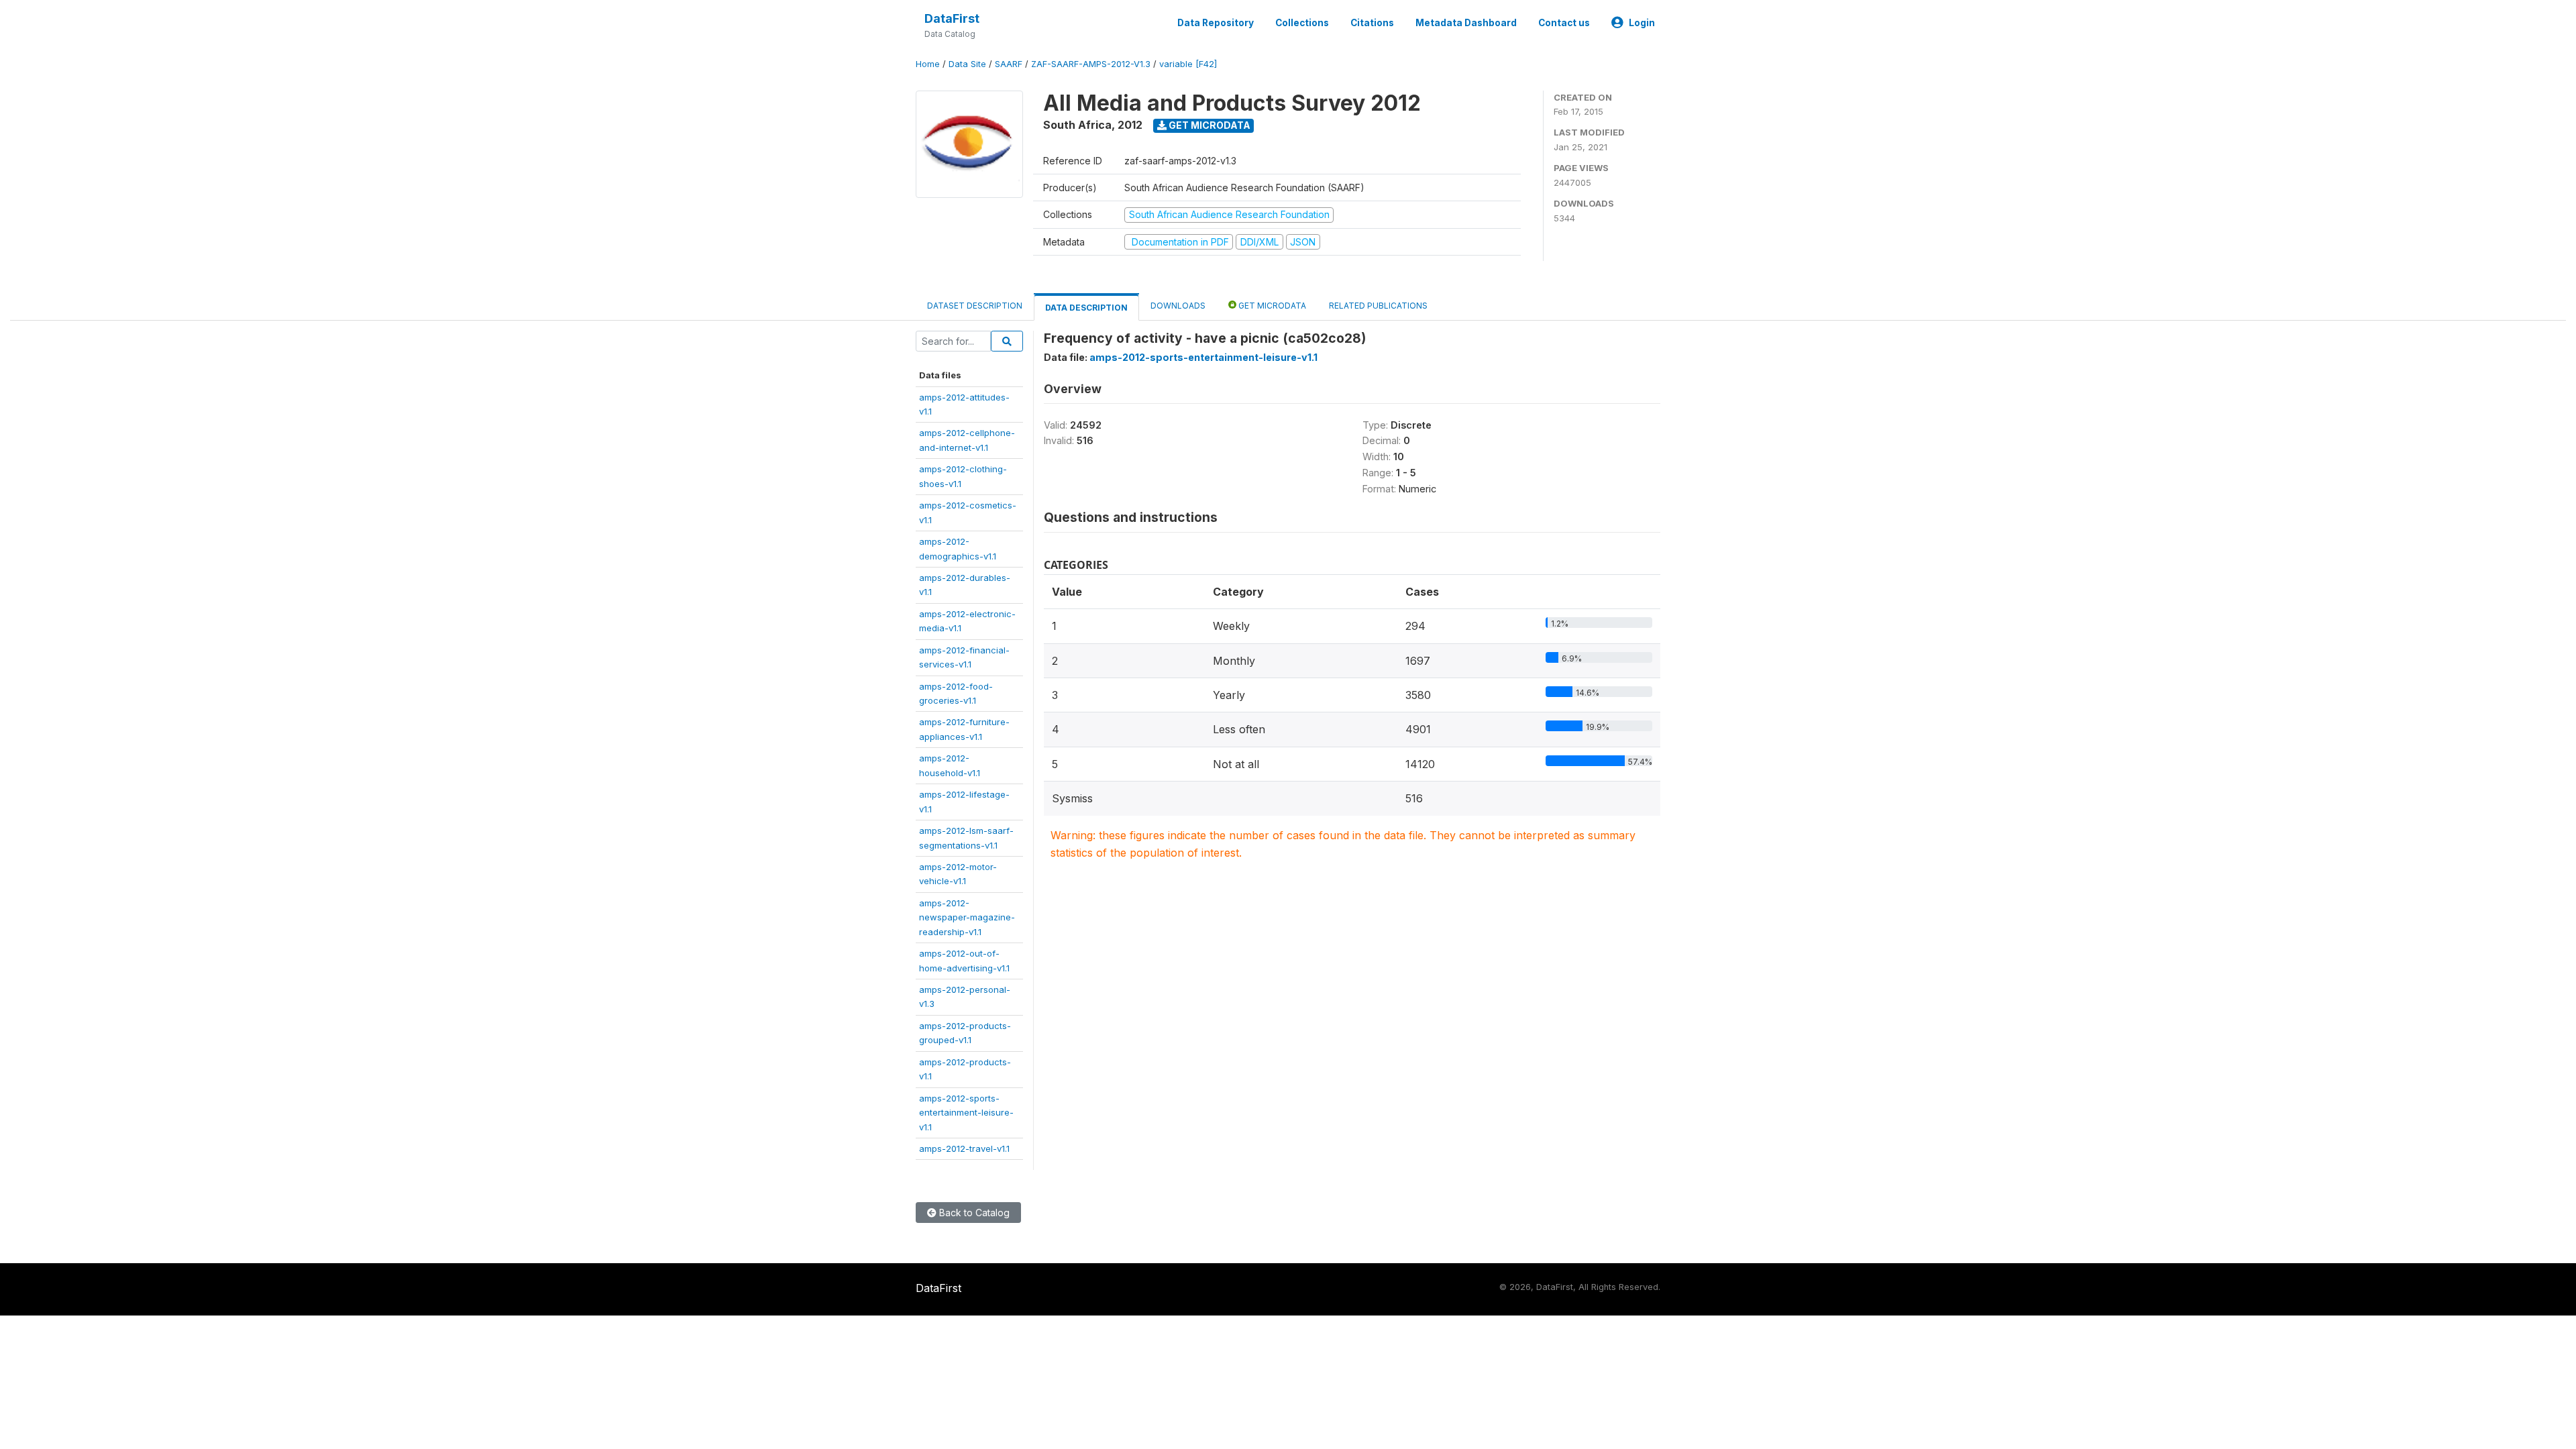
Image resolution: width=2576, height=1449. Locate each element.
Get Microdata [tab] (1271, 306)
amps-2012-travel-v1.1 (964, 1148)
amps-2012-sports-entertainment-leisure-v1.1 (966, 1113)
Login (1642, 23)
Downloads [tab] (1178, 306)
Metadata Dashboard (1466, 23)
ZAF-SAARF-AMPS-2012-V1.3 (1091, 64)
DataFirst (952, 18)
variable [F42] (1188, 64)
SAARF (1009, 64)
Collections (1302, 23)
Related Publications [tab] (1378, 306)
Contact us (1564, 23)
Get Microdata (1209, 125)
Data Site (967, 64)
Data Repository (1216, 23)
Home (928, 64)
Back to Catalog (973, 1213)
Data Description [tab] (1086, 308)
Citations (1372, 23)
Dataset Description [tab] (975, 306)
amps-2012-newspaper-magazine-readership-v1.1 (967, 917)
